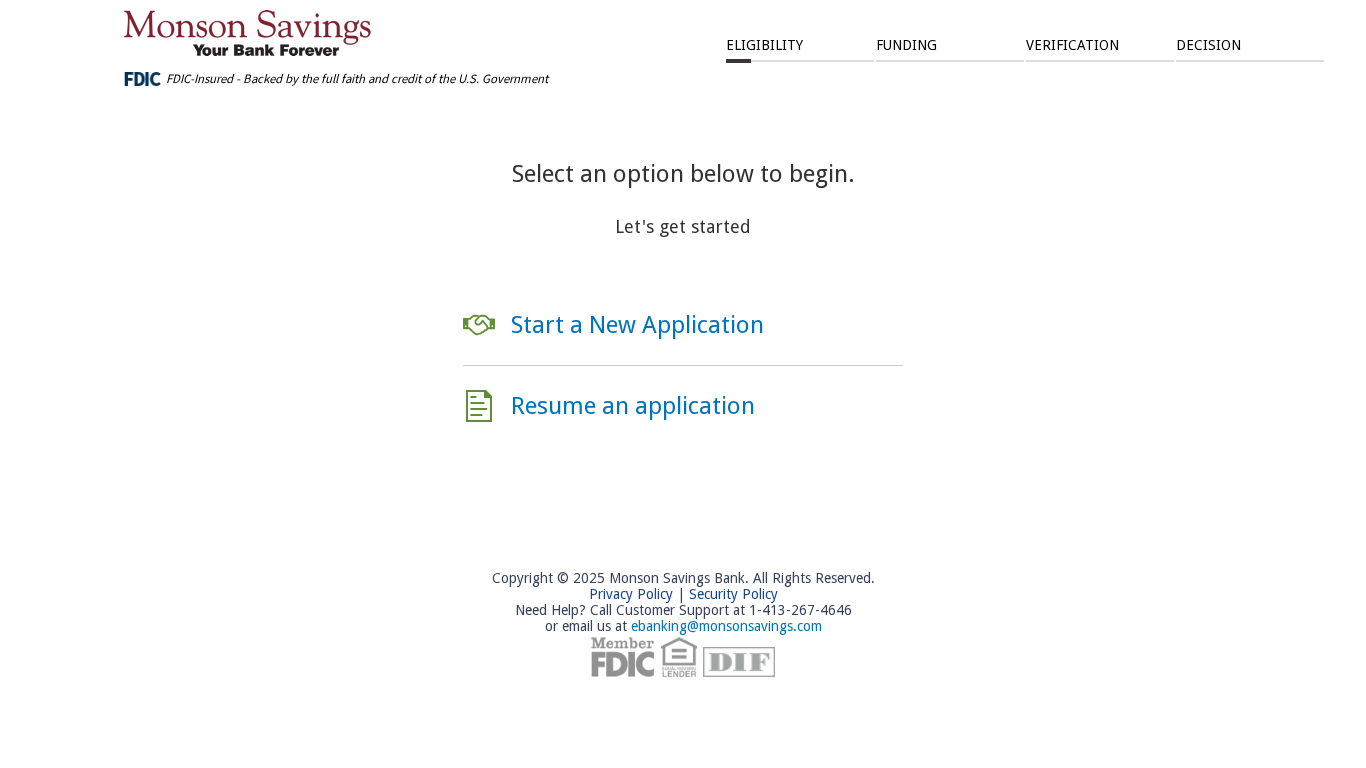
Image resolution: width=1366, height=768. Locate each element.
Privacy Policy (631, 594)
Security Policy (733, 594)
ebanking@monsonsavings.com (726, 626)
